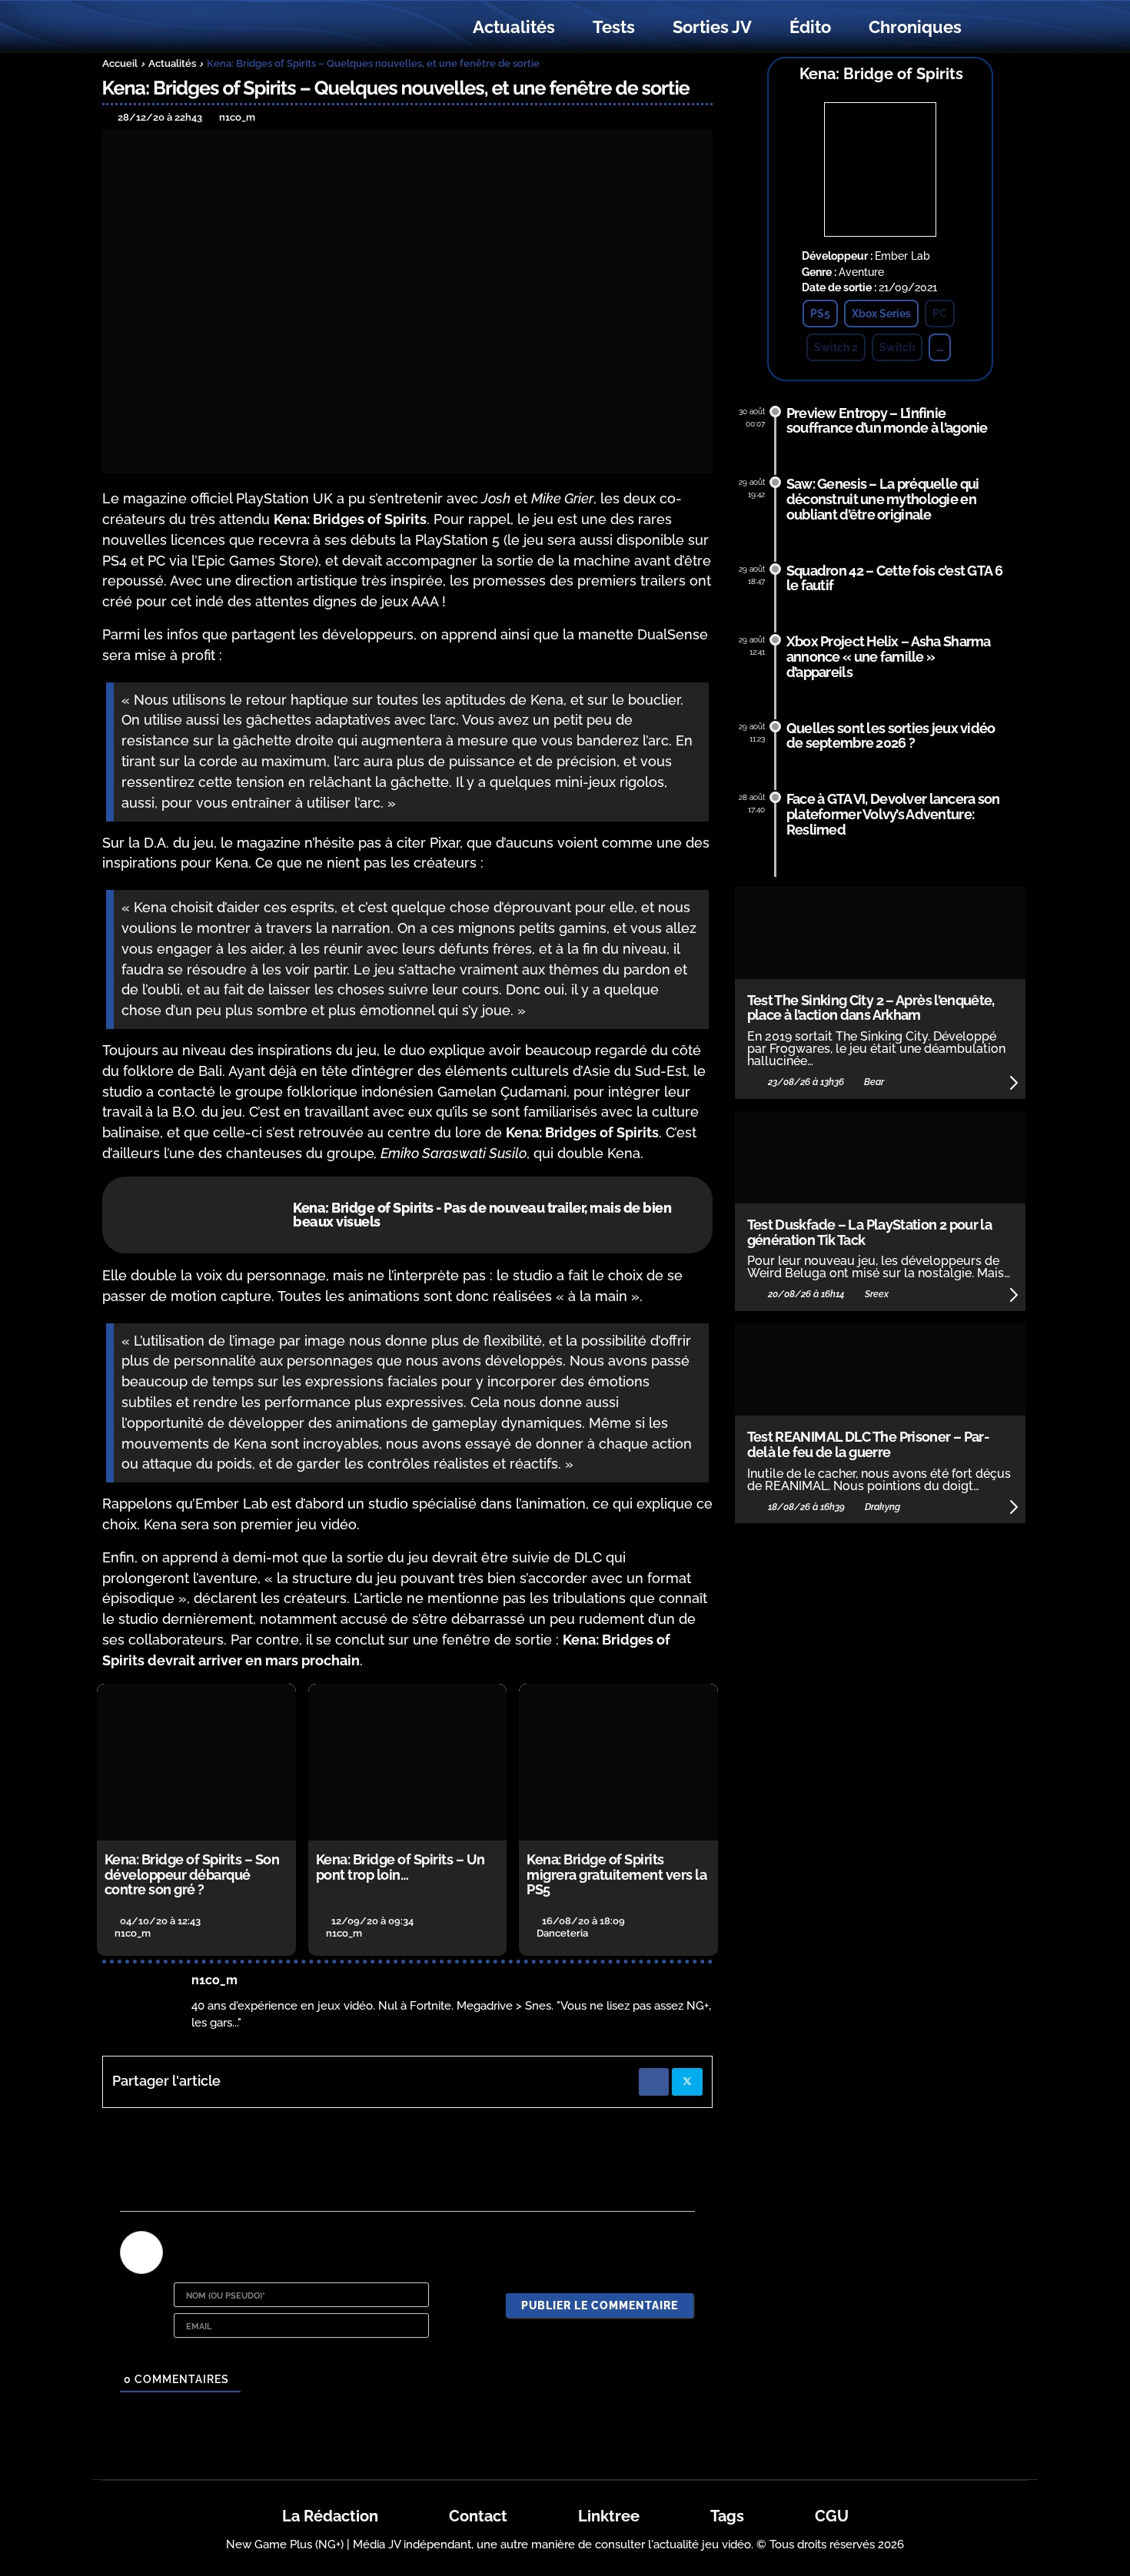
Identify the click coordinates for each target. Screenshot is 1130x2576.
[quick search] (997, 28)
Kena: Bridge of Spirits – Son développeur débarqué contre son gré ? (192, 1875)
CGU (832, 2516)
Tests (614, 27)
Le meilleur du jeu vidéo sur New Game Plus (187, 27)
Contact (478, 2516)
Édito (810, 27)
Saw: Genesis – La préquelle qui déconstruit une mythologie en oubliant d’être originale (883, 499)
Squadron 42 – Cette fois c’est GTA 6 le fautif (894, 578)
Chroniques (915, 27)
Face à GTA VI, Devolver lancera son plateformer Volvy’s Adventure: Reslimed (893, 814)
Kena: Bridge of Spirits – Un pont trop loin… (400, 1867)
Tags (727, 2516)
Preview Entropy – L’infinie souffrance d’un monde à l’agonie (887, 421)
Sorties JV (712, 27)
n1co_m (214, 1980)
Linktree (609, 2516)
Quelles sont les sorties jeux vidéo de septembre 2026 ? (891, 736)
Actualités (514, 27)
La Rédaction (330, 2516)
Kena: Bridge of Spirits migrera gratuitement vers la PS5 (617, 1875)
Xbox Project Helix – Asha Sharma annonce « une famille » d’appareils (889, 657)
